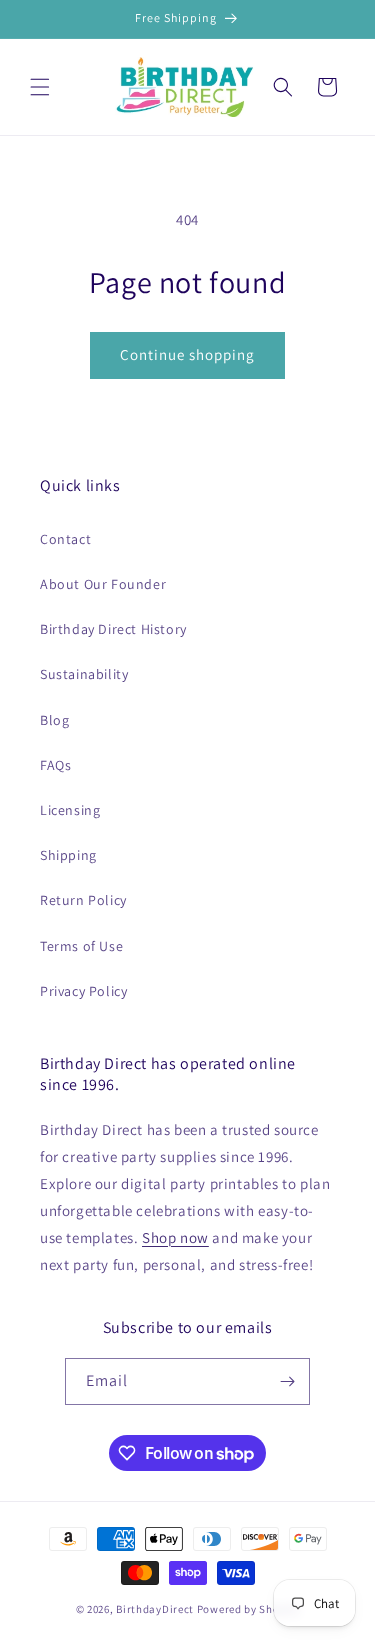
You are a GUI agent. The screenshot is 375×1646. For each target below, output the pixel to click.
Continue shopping (187, 354)
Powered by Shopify (248, 1609)
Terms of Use (81, 946)
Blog (54, 720)
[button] (40, 87)
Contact (65, 539)
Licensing (70, 810)
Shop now (175, 1237)
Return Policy (83, 900)
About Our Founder (103, 584)
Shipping (68, 855)
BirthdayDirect (155, 1609)
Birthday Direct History (113, 629)
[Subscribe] (287, 1381)
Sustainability (84, 674)
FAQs (55, 765)
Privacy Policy (83, 991)
